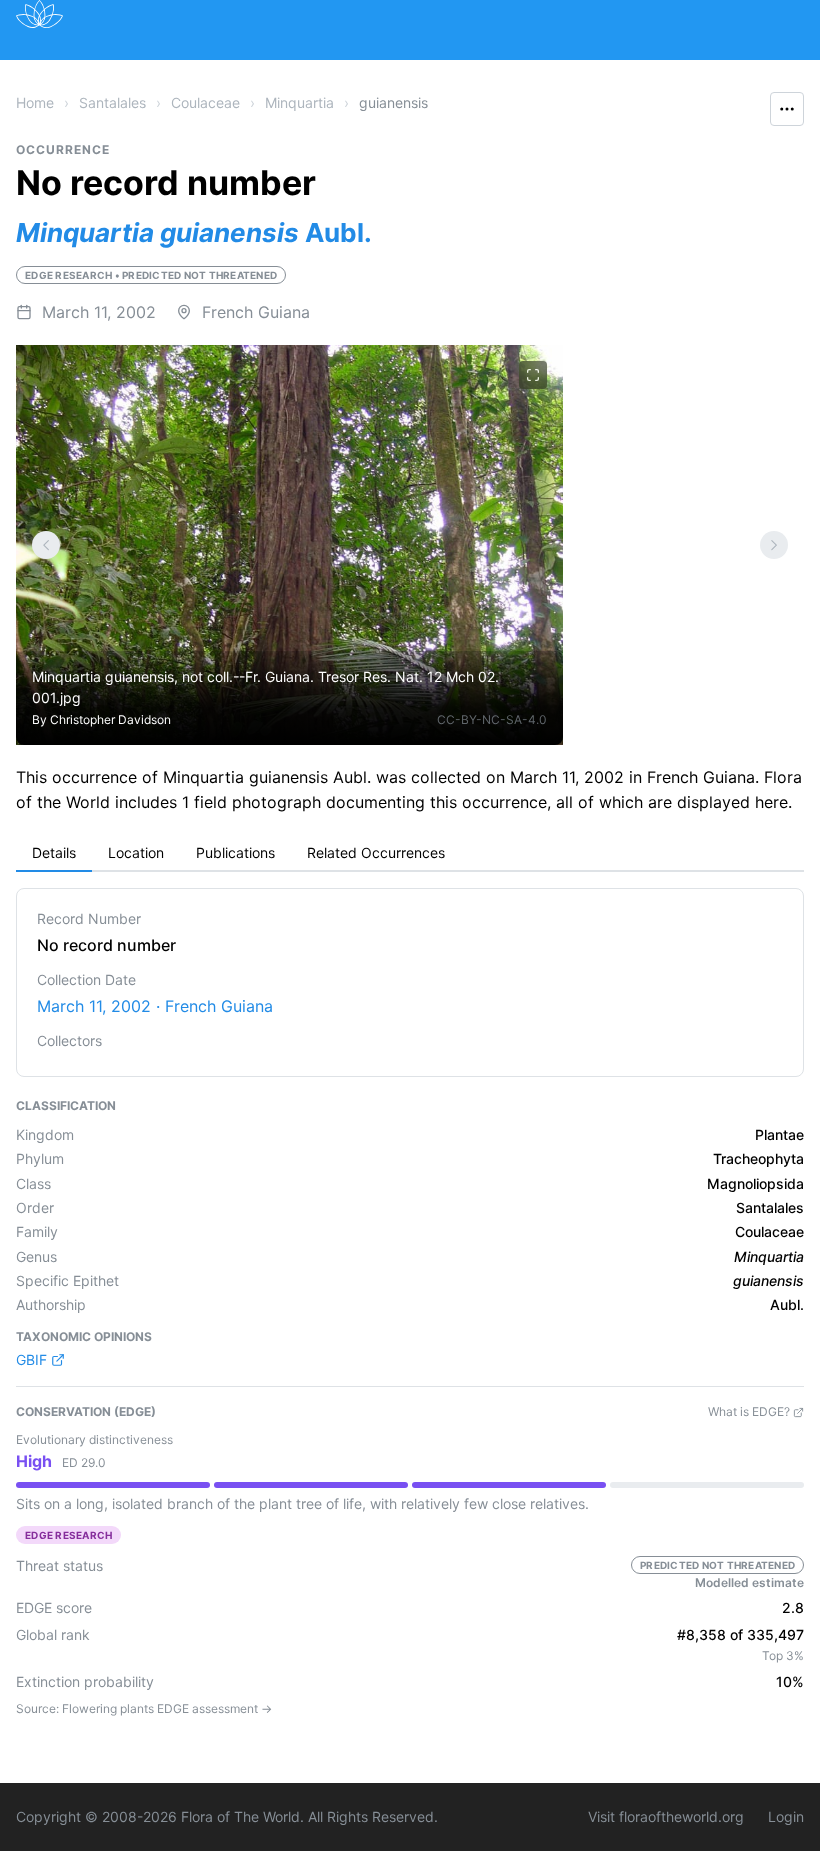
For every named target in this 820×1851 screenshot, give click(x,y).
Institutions (409, 73)
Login (786, 1816)
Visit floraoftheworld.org (666, 1816)
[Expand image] (533, 375)
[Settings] (46, 545)
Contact (679, 73)
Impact (511, 73)
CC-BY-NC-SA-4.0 (492, 719)
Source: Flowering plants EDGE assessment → (144, 1708)
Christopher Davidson (110, 719)
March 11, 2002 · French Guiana (155, 1006)
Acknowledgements (140, 118)
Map (189, 73)
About (592, 73)
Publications (285, 73)
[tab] (54, 854)
